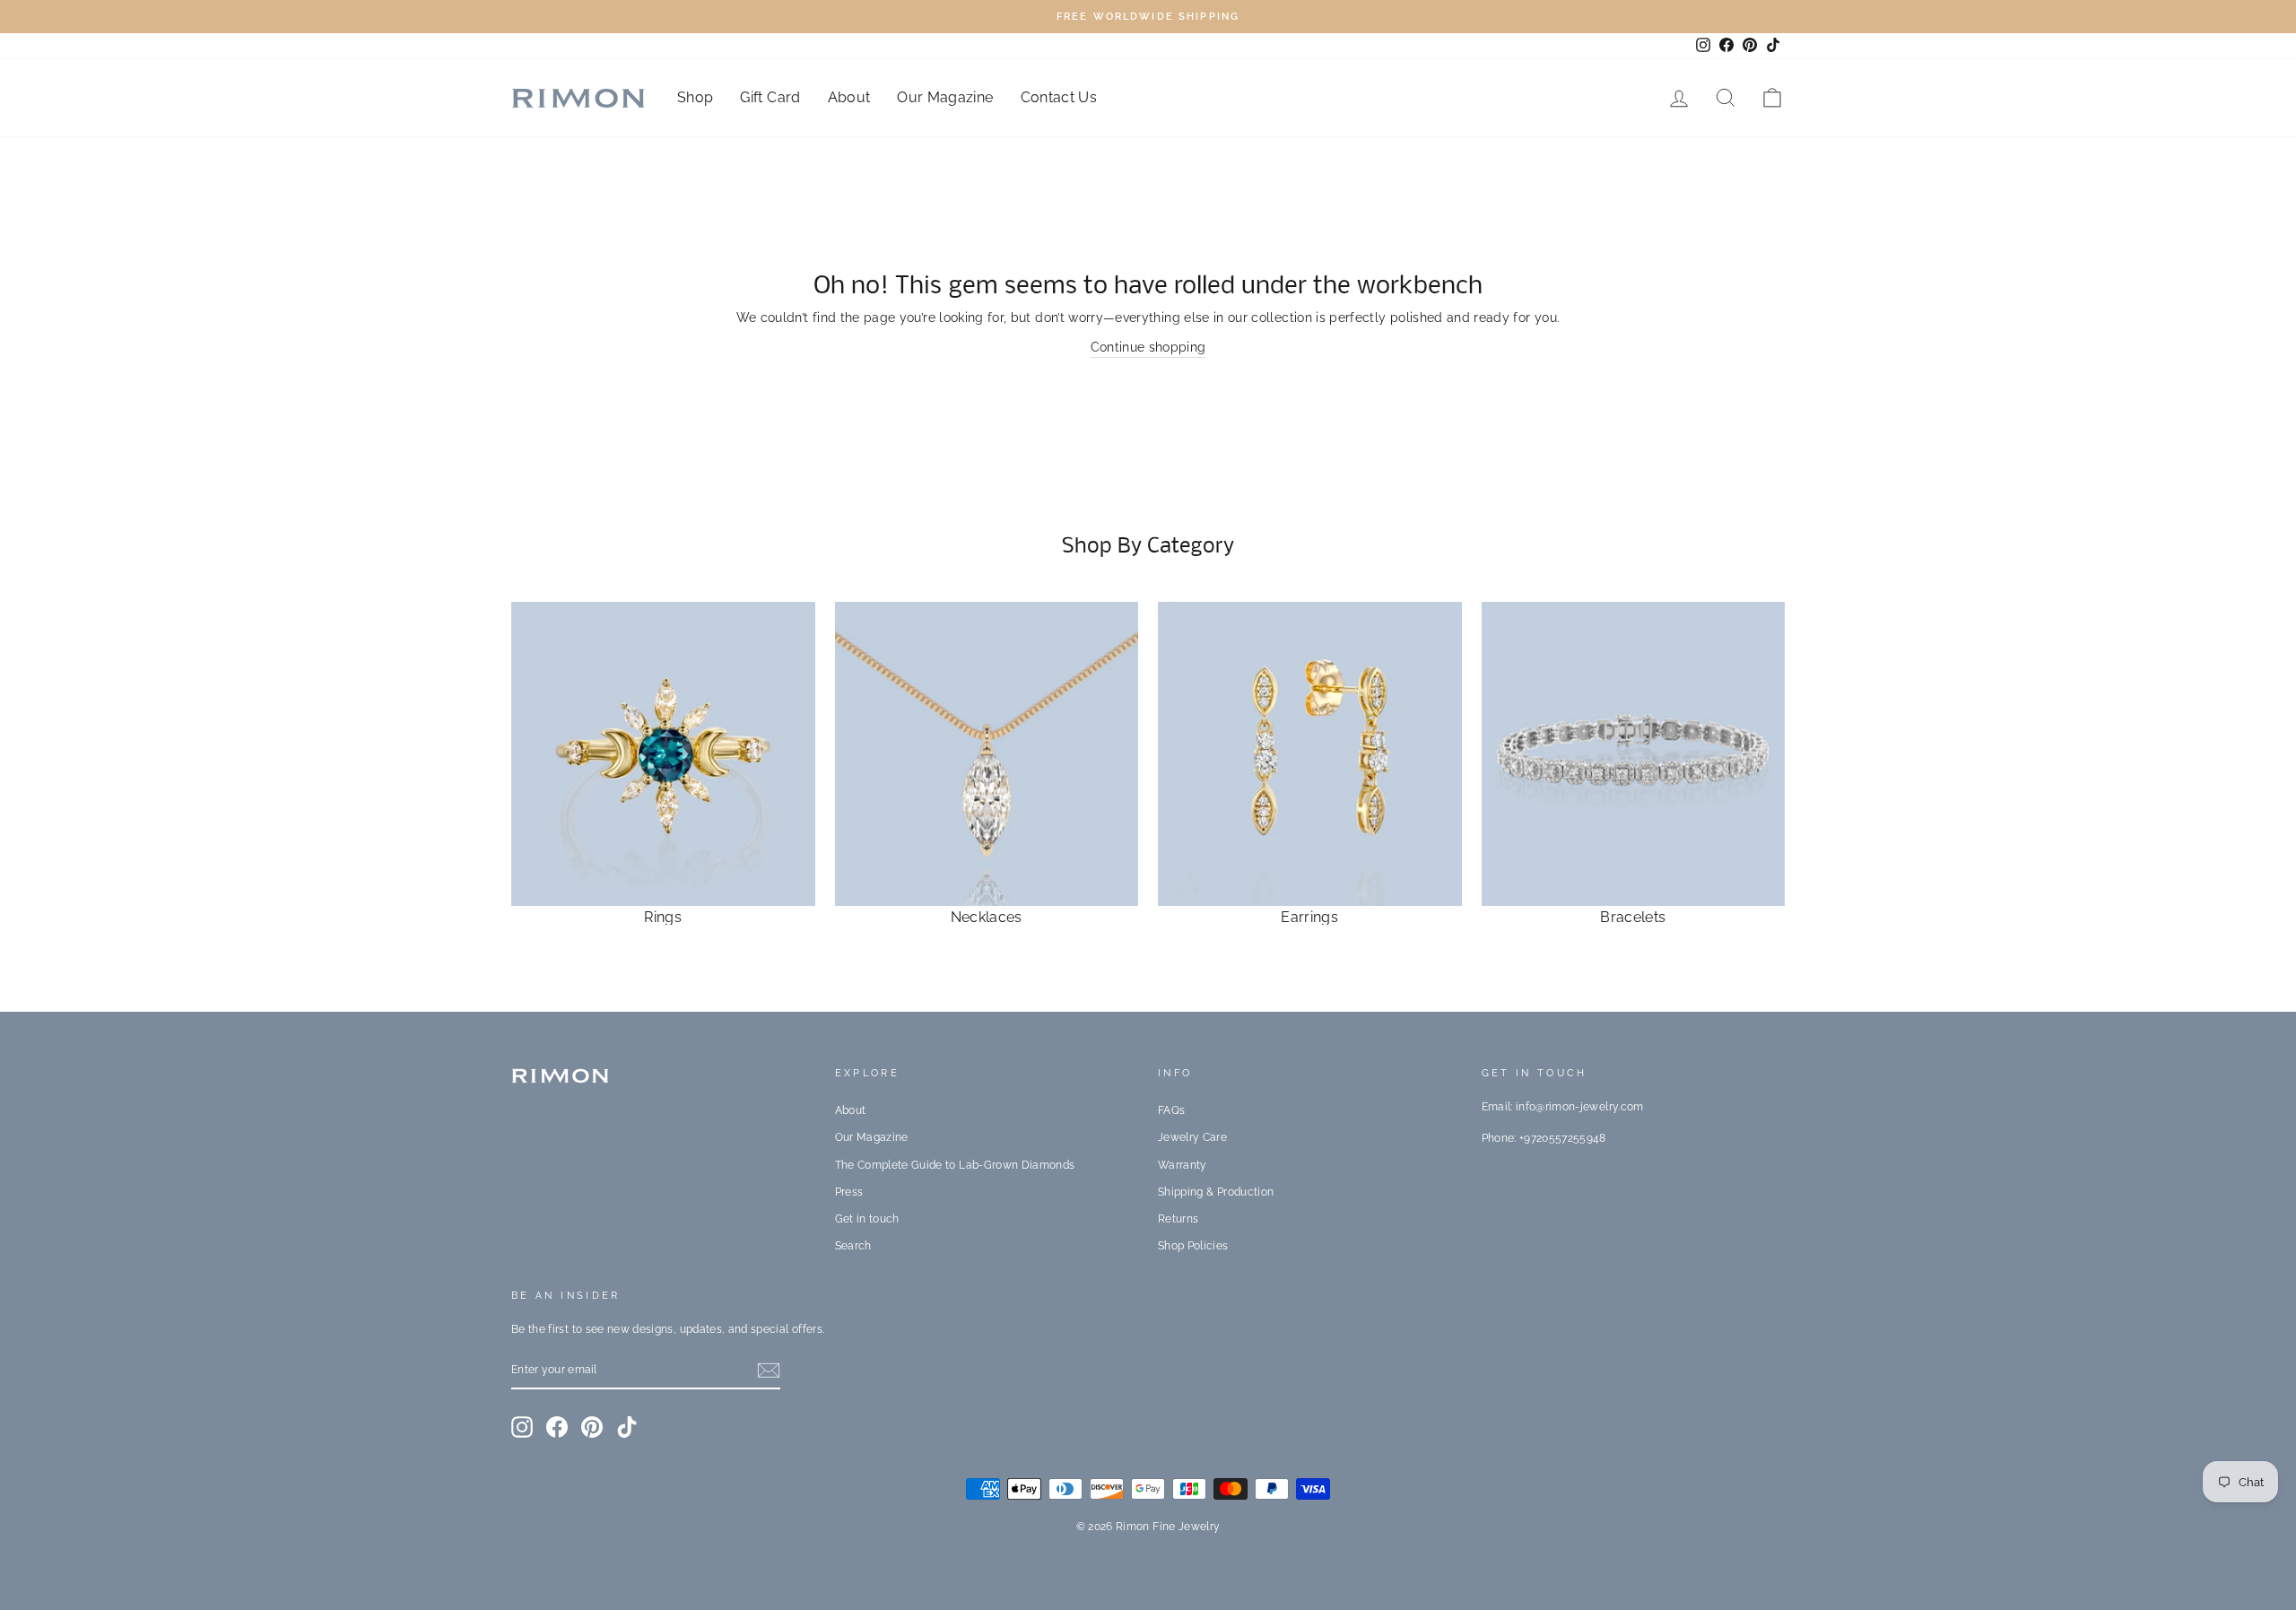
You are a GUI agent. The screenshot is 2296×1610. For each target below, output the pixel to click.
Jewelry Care (1192, 1137)
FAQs (1171, 1110)
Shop (695, 97)
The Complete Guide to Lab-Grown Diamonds (955, 1165)
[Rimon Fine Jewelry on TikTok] (627, 1427)
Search (853, 1246)
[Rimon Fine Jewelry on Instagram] (522, 1427)
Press (849, 1192)
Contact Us (1059, 97)
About (849, 97)
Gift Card (770, 97)
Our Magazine (945, 97)
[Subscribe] (769, 1371)
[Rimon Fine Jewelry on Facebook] (557, 1427)
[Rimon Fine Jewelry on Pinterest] (592, 1427)
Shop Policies (1193, 1246)
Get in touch (867, 1219)
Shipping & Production (1216, 1192)
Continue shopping (1148, 347)
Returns (1178, 1219)
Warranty (1183, 1165)
